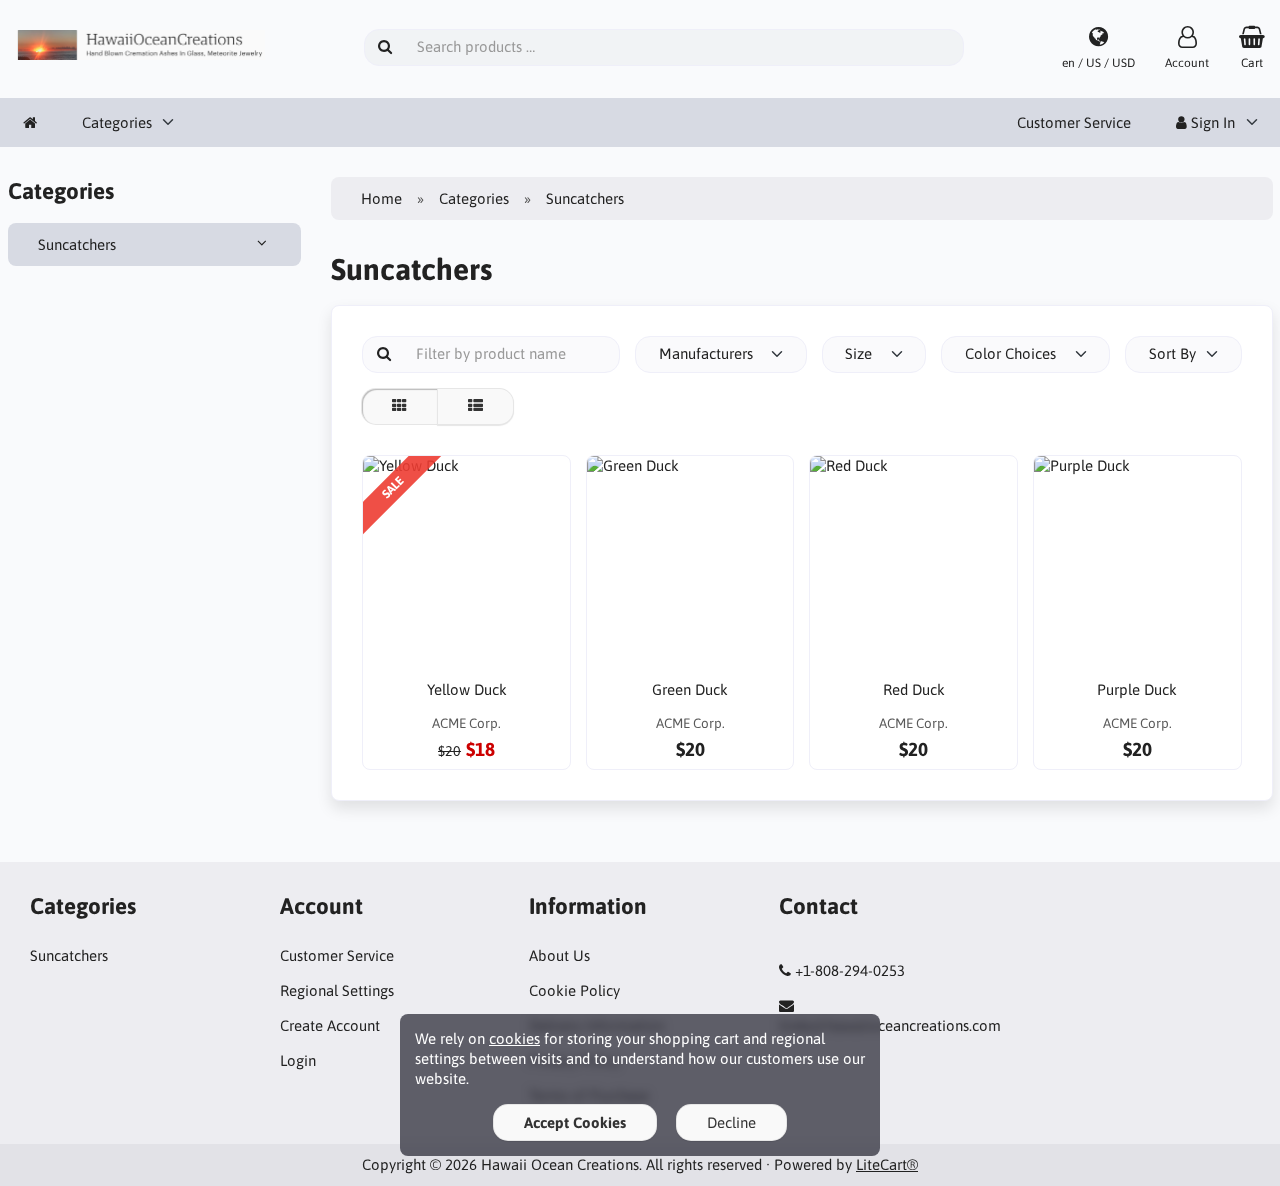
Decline (731, 1122)
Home (381, 198)
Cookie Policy (574, 990)
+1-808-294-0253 (850, 970)
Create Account (330, 1025)
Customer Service (1074, 122)
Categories (117, 122)
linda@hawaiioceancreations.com (890, 1025)
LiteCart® (887, 1164)
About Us (559, 955)
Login (298, 1060)
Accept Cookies (575, 1122)
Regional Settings (337, 990)
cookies (514, 1038)
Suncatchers (77, 244)
